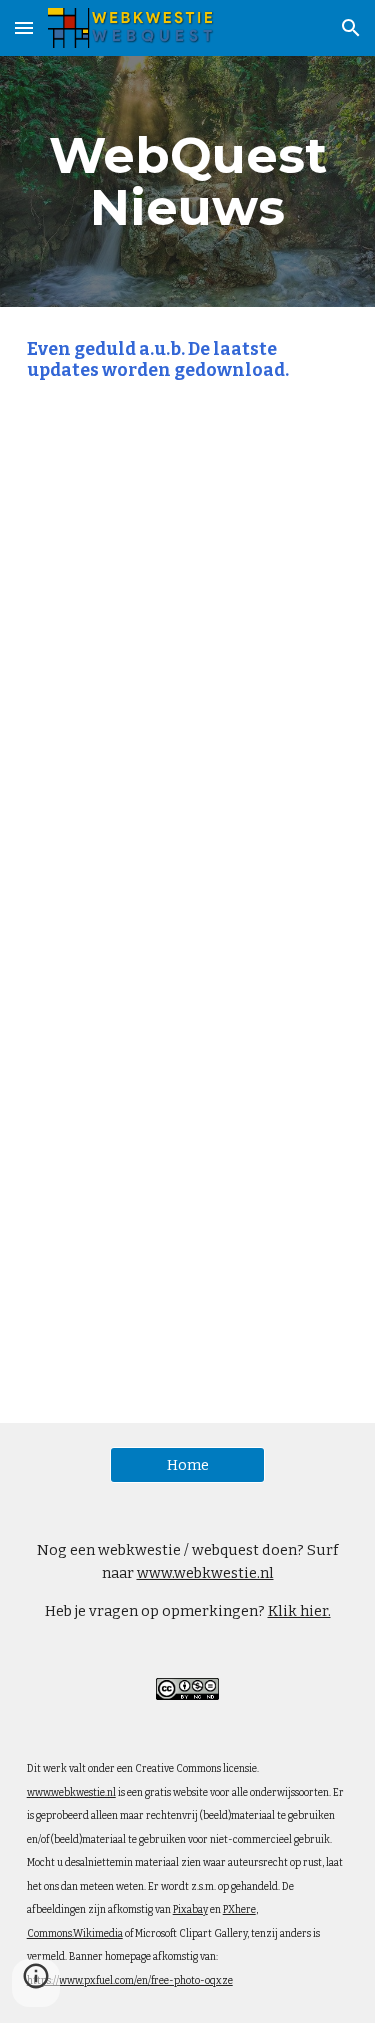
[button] (24, 27)
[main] (188, 181)
